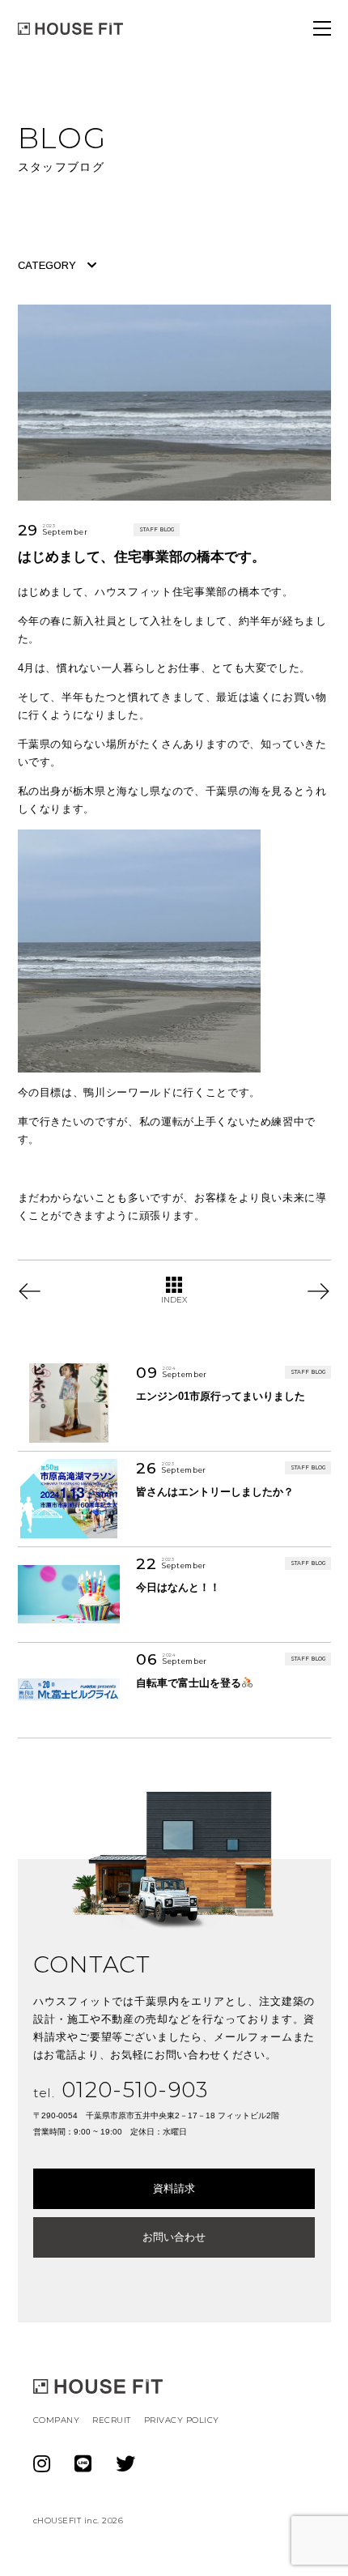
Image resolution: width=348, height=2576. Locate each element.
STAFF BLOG (157, 530)
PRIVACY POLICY (182, 2420)
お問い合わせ (174, 2237)
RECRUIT (112, 2420)
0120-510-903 (121, 2090)
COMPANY (57, 2420)
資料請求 (174, 2188)
